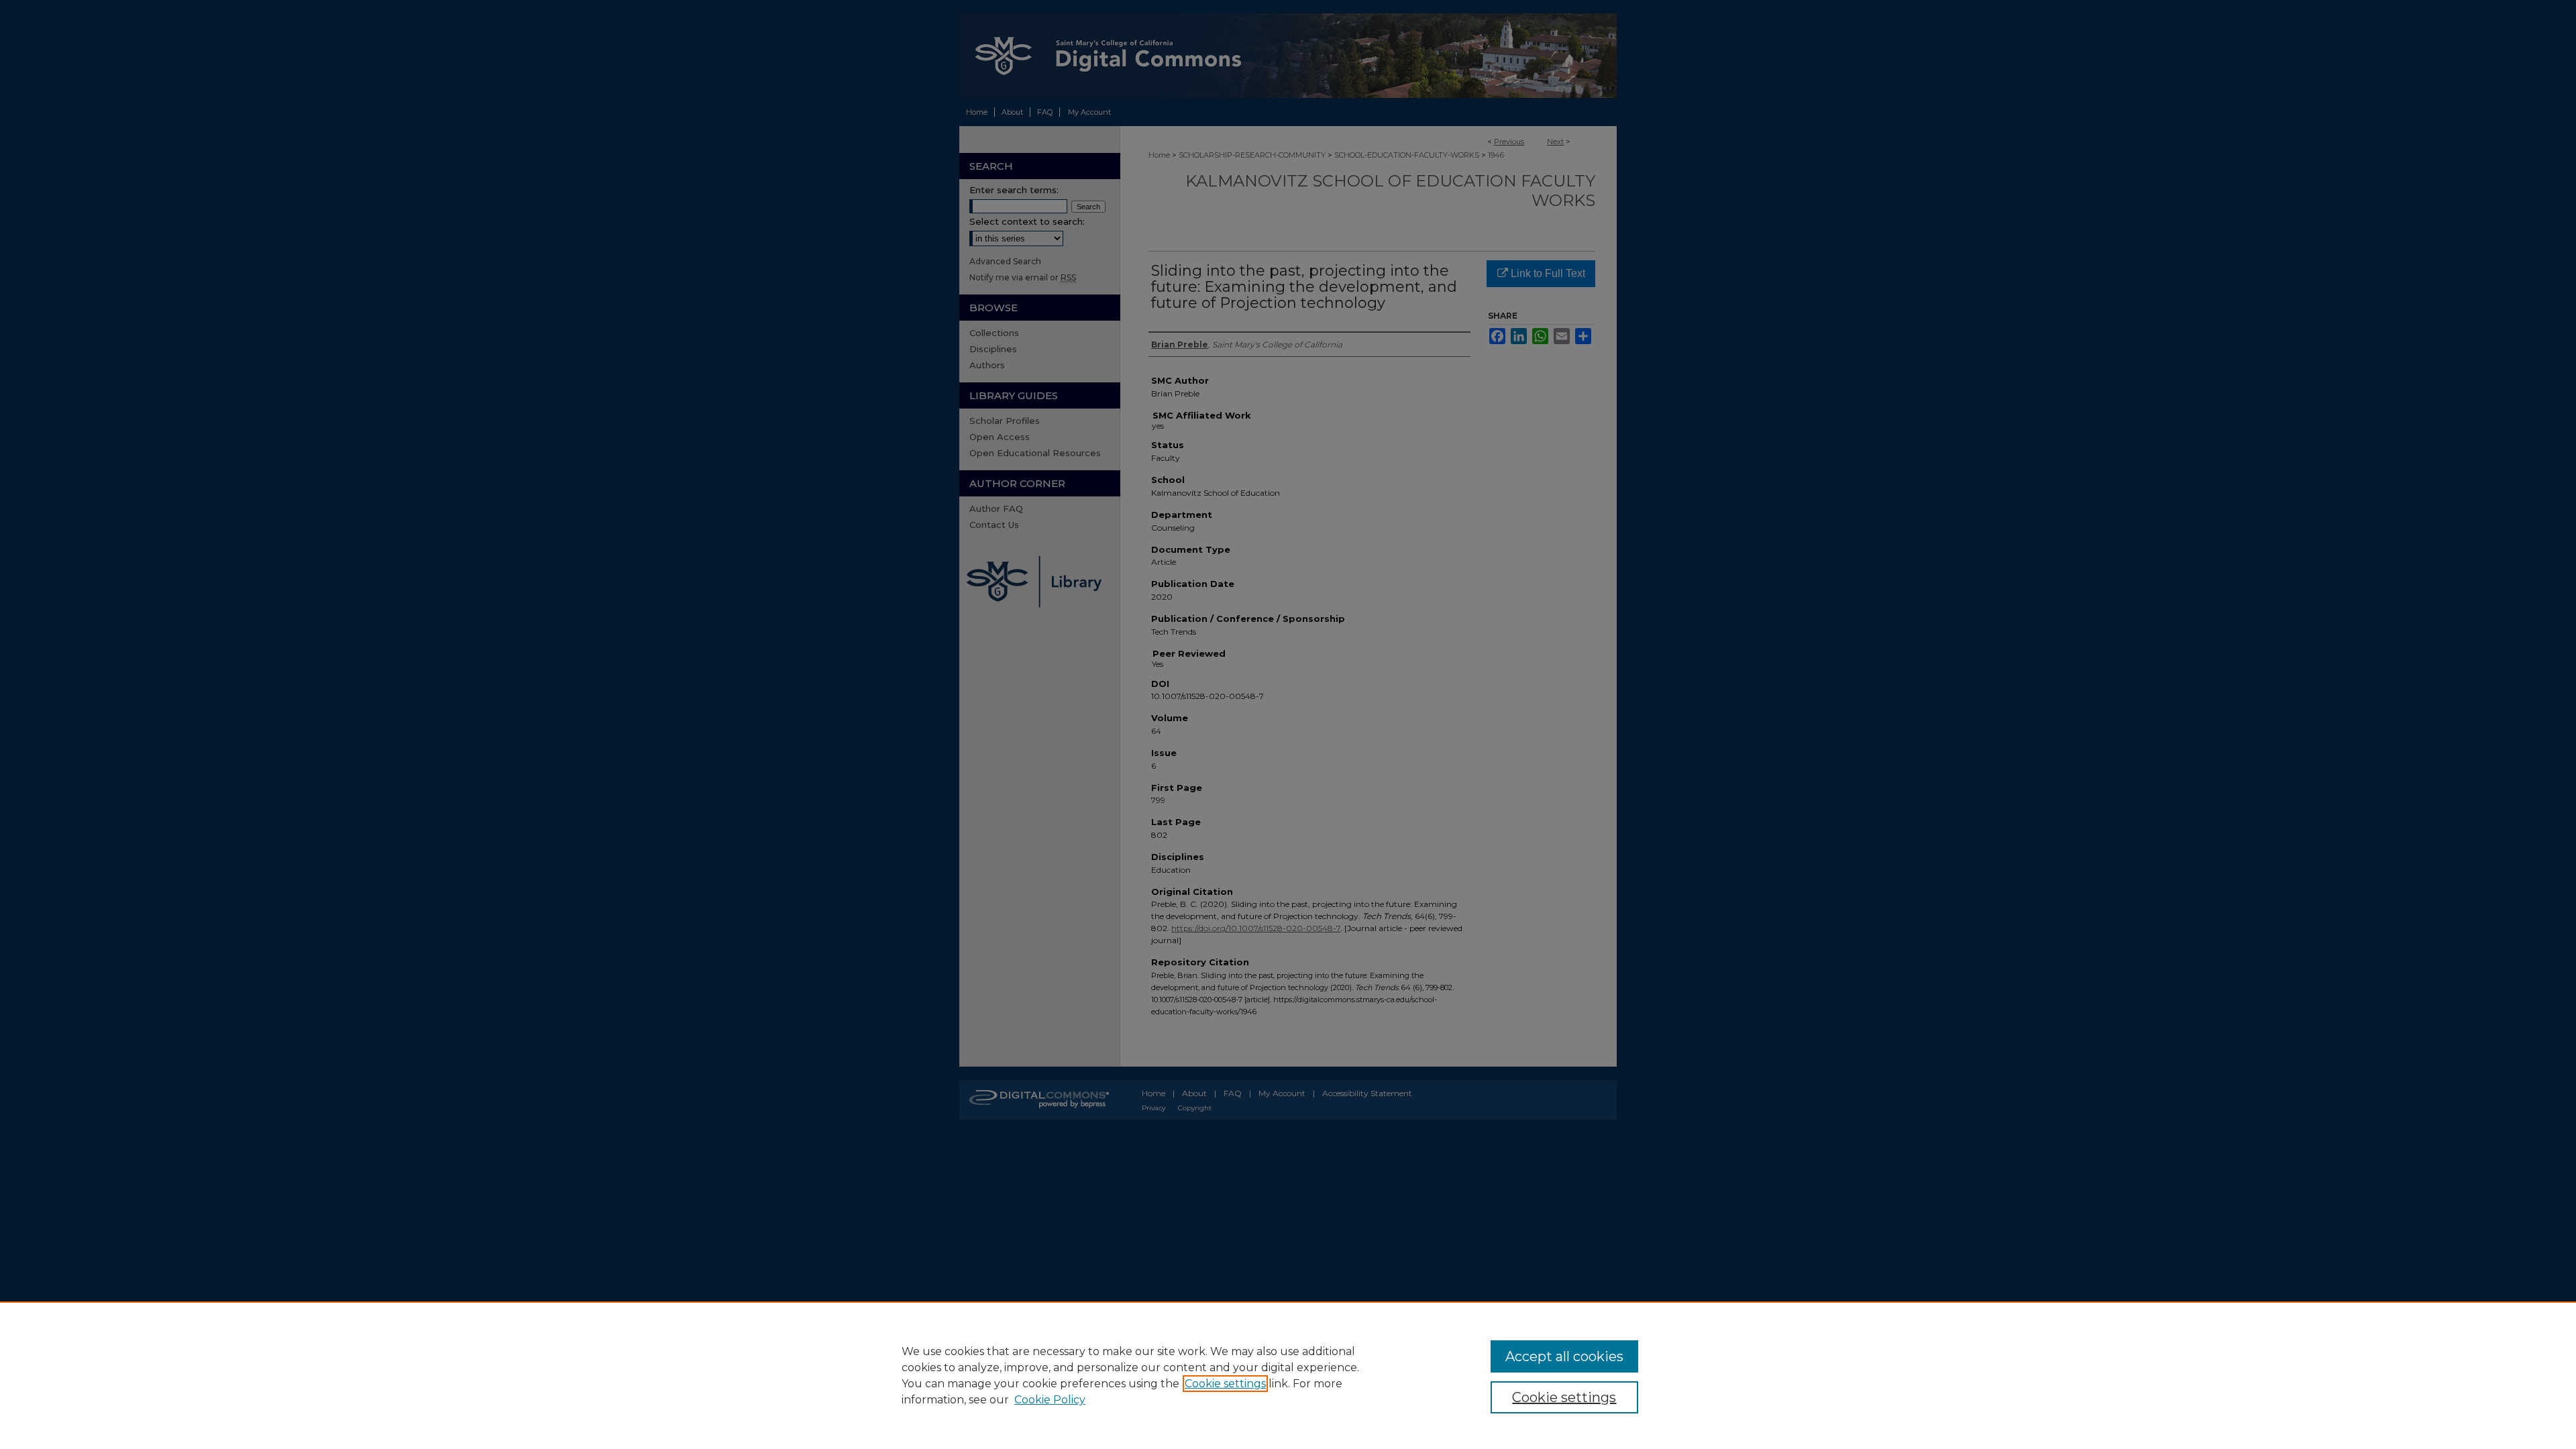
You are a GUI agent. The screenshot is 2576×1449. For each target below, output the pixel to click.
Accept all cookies (1564, 1356)
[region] (1288, 1375)
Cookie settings (1225, 1384)
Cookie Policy (1050, 1400)
